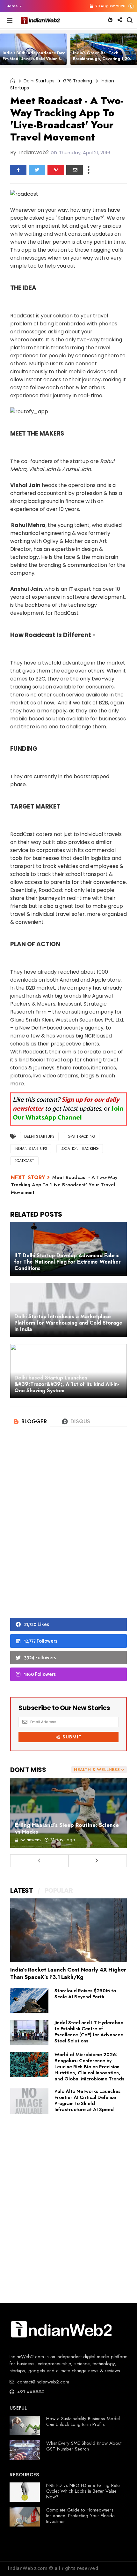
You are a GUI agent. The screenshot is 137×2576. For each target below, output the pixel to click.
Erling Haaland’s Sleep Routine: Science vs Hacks (67, 1828)
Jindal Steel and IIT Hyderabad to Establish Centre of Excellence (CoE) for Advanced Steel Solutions (89, 2032)
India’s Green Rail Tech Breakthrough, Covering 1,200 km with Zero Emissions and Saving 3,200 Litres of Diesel (103, 61)
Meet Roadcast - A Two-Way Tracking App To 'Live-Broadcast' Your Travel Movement (64, 1185)
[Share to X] (37, 170)
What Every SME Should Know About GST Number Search (84, 2446)
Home (12, 6)
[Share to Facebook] (18, 170)
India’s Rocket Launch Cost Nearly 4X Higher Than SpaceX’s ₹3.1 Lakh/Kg (68, 1973)
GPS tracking (78, 81)
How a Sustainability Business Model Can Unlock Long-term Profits (83, 2421)
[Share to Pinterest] (56, 170)
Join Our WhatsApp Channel (68, 1113)
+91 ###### (30, 2392)
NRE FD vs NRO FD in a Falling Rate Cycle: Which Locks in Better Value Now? (83, 2491)
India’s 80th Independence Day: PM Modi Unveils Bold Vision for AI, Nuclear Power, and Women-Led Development (34, 61)
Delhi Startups (39, 81)
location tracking (80, 1149)
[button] (13, 6)
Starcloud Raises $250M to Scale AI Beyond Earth (85, 1994)
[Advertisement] (68, 1533)
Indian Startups (31, 1149)
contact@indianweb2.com (42, 2382)
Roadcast (24, 1161)
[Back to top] (121, 2561)
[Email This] (75, 170)
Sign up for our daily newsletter (66, 1104)
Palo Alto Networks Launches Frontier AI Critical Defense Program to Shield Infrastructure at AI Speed (87, 2100)
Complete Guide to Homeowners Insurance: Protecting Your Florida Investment (80, 2516)
